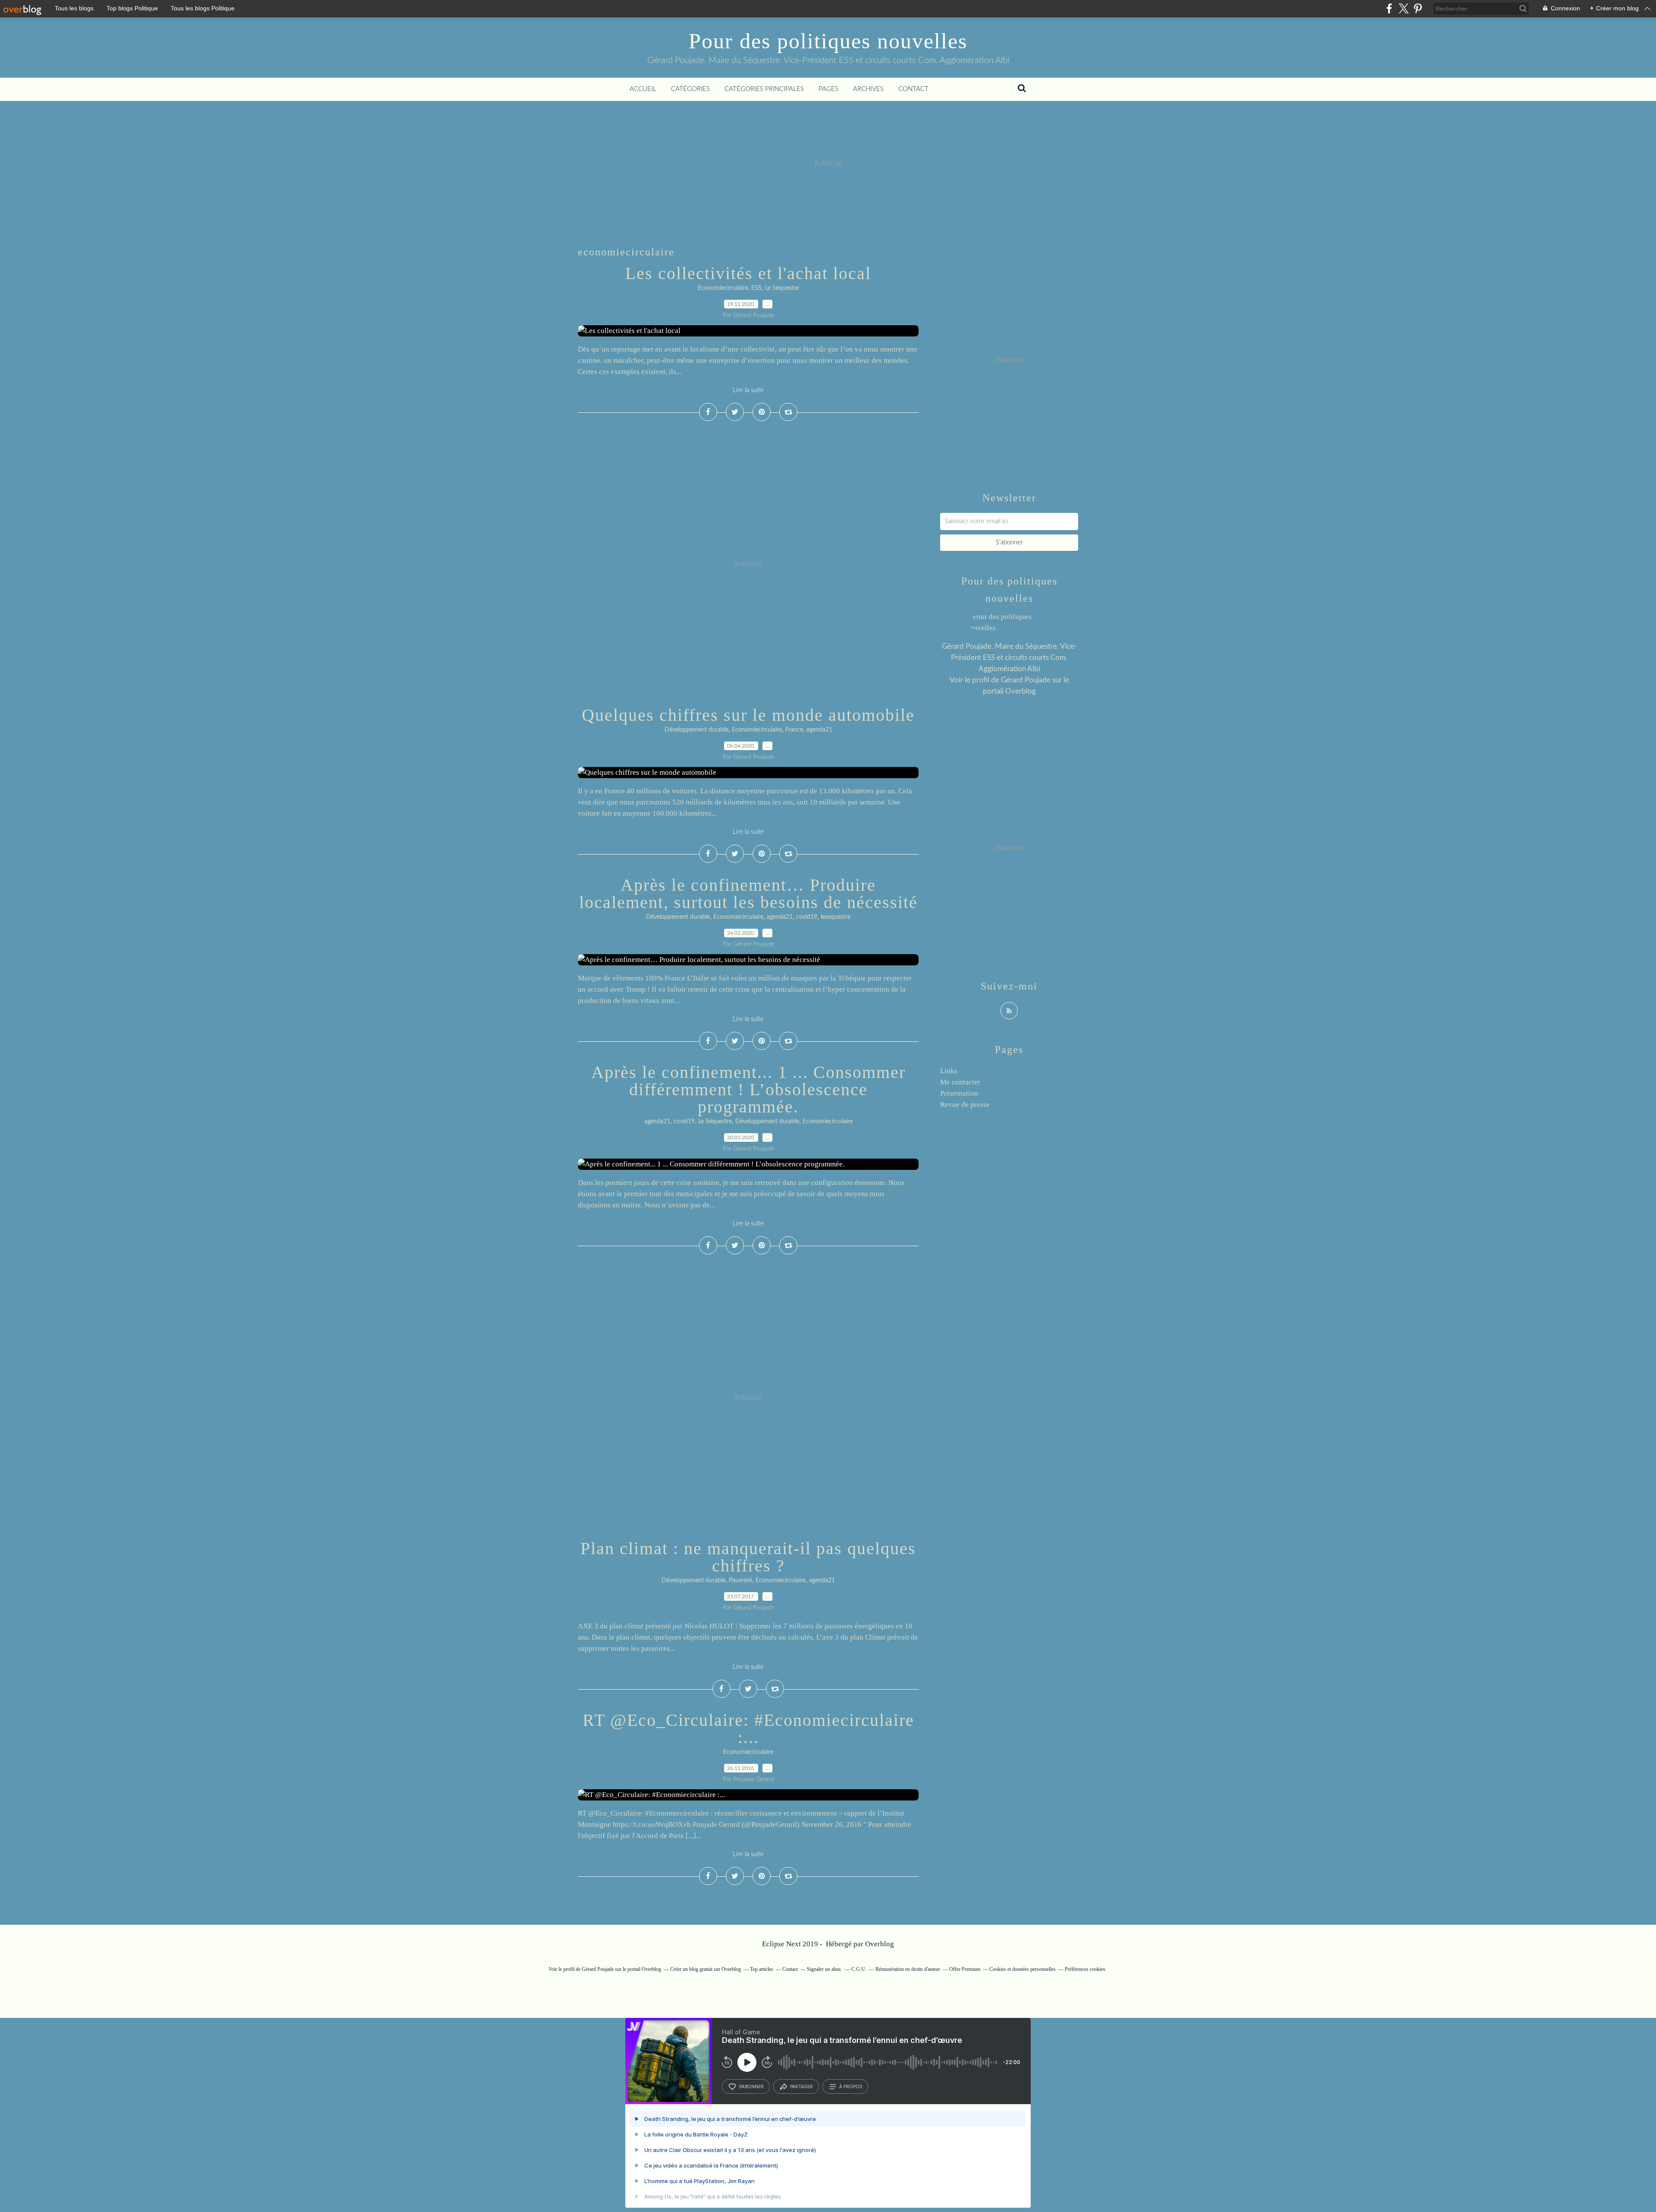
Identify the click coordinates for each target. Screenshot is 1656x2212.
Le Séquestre (782, 288)
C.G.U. (859, 1969)
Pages (828, 89)
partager (801, 2086)
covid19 (807, 917)
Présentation (959, 1093)
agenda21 (819, 730)
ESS (756, 288)
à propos (851, 2086)
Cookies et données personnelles (1022, 1969)
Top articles (762, 1969)
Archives (868, 89)
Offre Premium (965, 1969)
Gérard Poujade (1026, 680)
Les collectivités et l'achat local (748, 273)
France (794, 730)
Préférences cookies (1085, 1969)
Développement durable (696, 730)
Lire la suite (748, 390)
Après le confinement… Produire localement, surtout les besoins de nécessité (748, 894)
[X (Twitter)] (1404, 8)
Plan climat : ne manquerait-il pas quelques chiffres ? (748, 1557)
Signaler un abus (825, 1969)
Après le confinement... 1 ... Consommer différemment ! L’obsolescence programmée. (748, 1089)
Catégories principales (764, 89)
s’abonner (751, 2086)
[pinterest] (1418, 8)
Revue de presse (965, 1104)
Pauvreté (740, 1580)
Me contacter (960, 1082)
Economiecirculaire (723, 288)
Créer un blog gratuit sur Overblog (706, 1969)
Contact (913, 89)
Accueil (643, 89)
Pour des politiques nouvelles (828, 41)
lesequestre (836, 917)
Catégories (690, 89)
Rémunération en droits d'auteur (908, 1969)
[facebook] (1389, 8)
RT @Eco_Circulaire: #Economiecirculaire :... (748, 1729)
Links (949, 1071)
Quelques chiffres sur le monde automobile (748, 715)
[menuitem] (643, 89)
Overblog (880, 1944)
